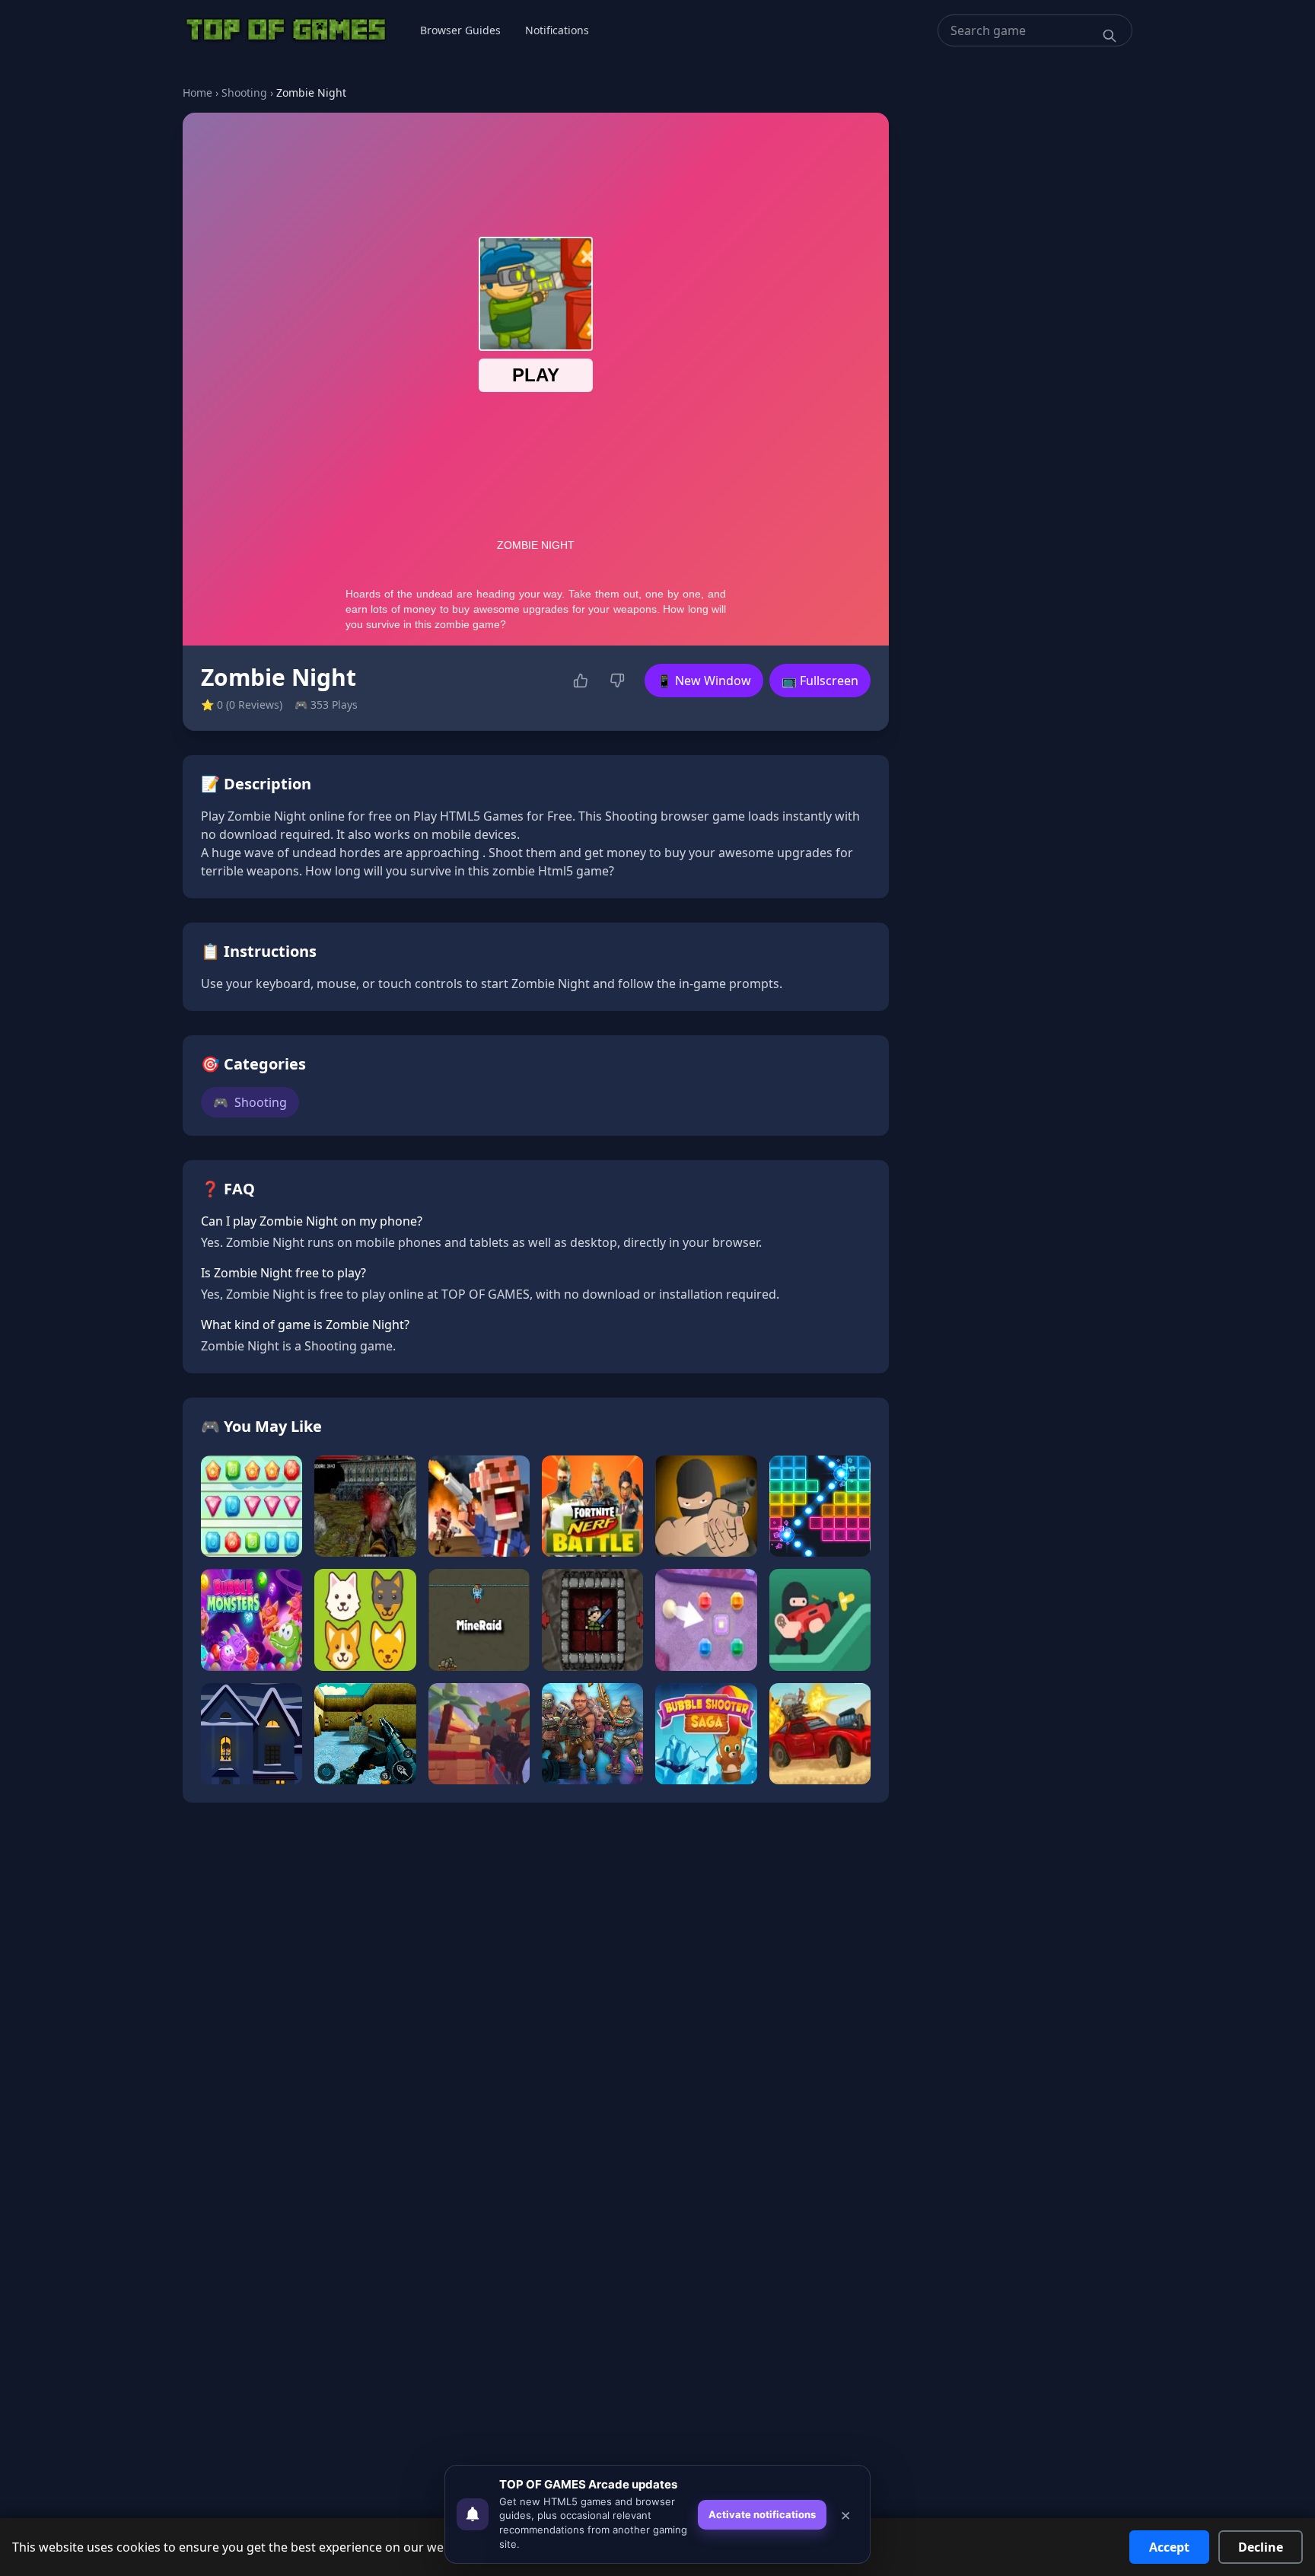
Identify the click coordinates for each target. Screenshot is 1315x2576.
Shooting (244, 92)
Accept (1169, 2547)
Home (197, 92)
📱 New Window (704, 681)
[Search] (1110, 36)
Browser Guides (460, 30)
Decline (1261, 2547)
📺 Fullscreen (820, 681)
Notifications (557, 30)
